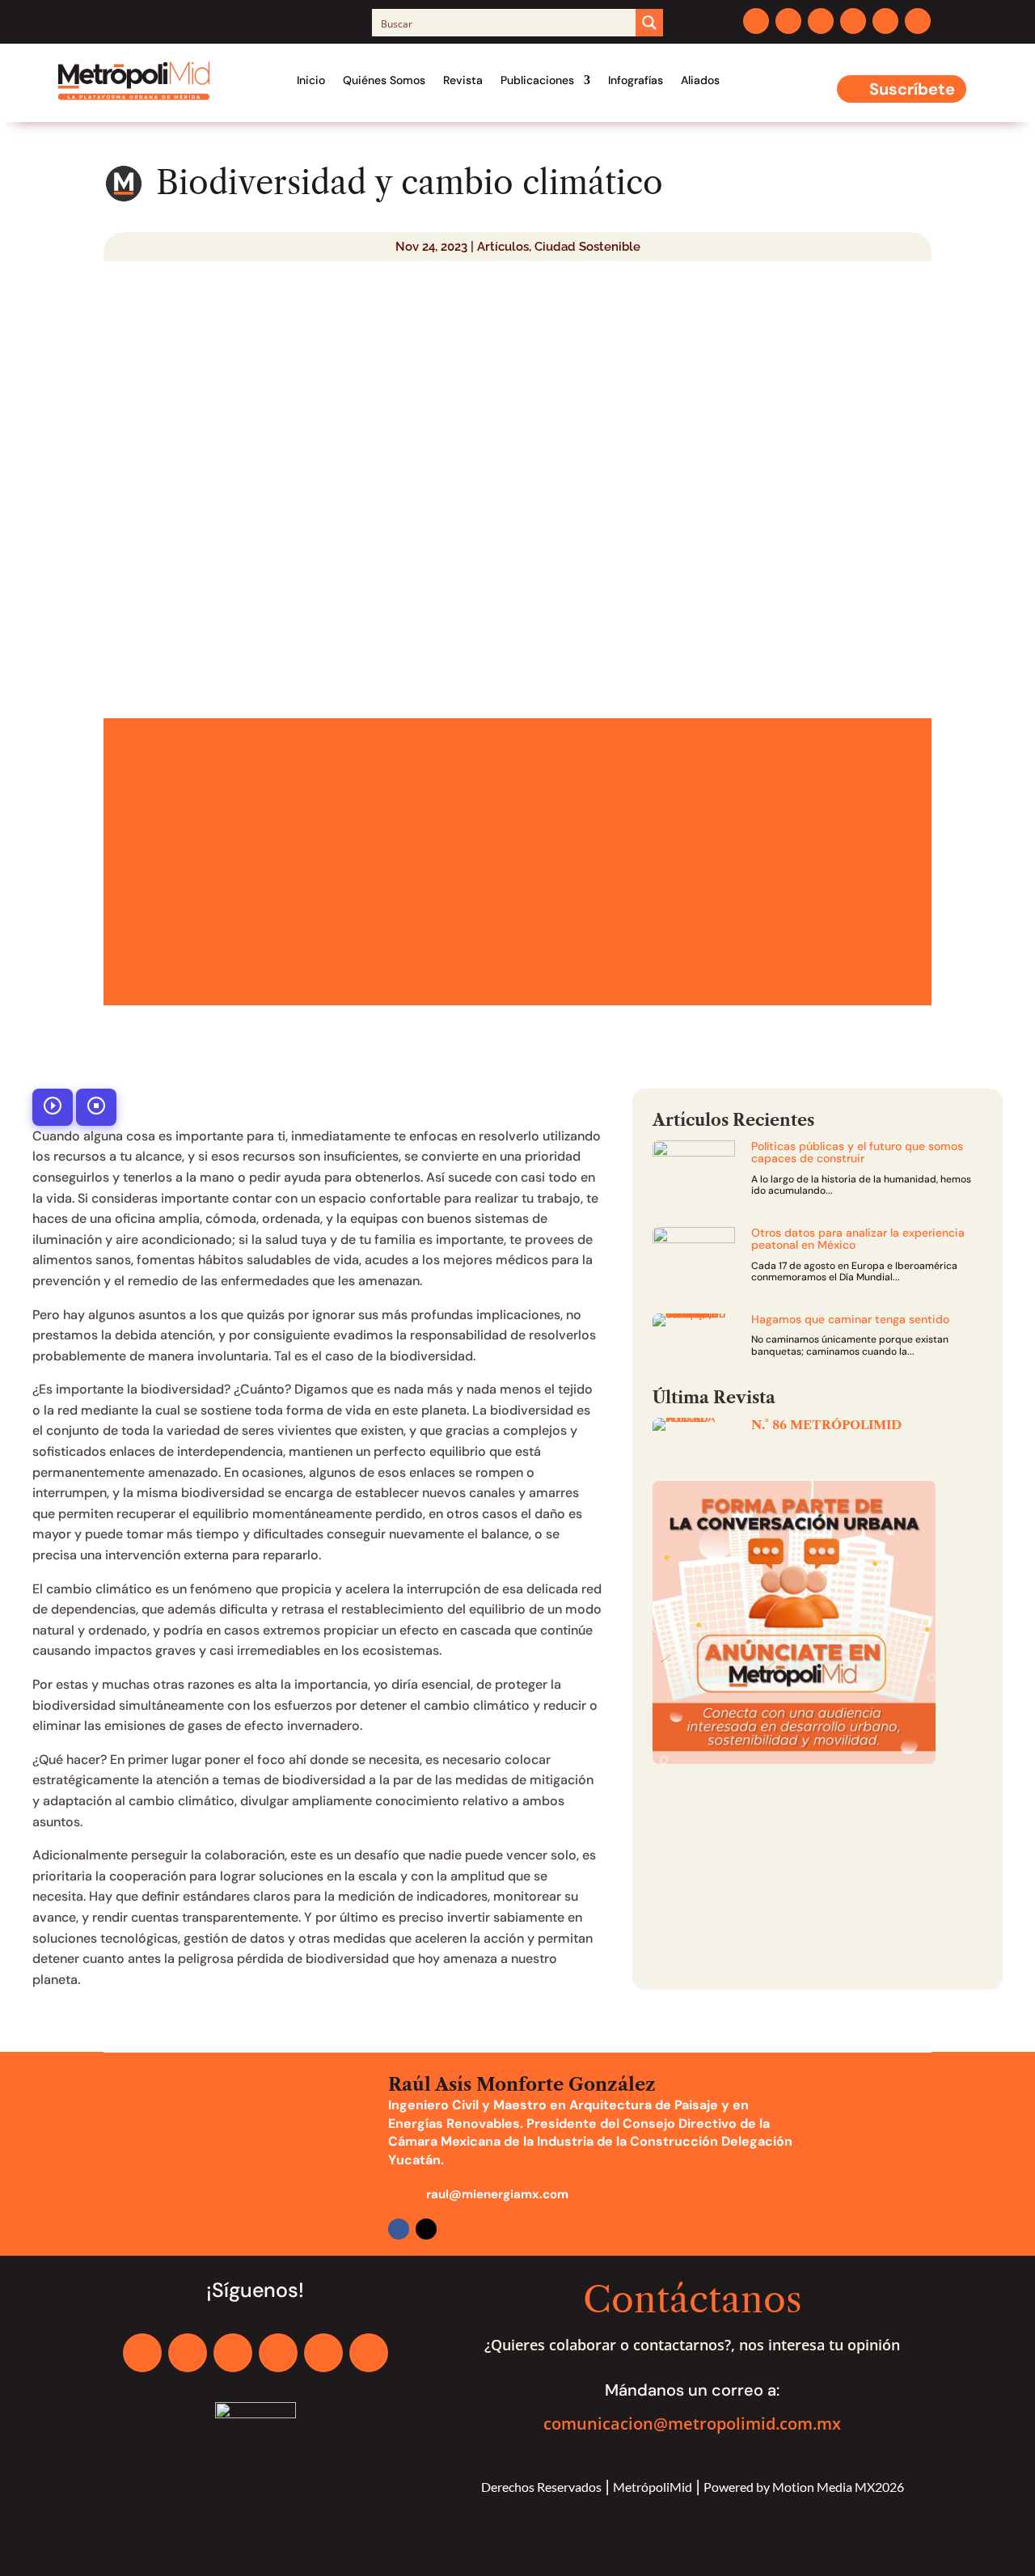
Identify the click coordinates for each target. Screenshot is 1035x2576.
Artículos (503, 247)
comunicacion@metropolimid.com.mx (692, 2424)
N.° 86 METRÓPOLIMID (826, 1425)
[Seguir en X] (788, 21)
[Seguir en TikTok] (918, 21)
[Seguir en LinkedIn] (853, 21)
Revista (463, 80)
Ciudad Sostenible (587, 247)
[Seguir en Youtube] (885, 21)
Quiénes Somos (384, 80)
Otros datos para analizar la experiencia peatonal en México (858, 1239)
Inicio (311, 80)
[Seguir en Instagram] (821, 21)
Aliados (700, 80)
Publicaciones (537, 80)
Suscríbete (912, 89)
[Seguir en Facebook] (756, 21)
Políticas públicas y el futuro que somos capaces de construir (857, 1152)
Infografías (636, 80)
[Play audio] (53, 1107)
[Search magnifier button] (649, 23)
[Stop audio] (96, 1107)
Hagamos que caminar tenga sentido (850, 1319)
